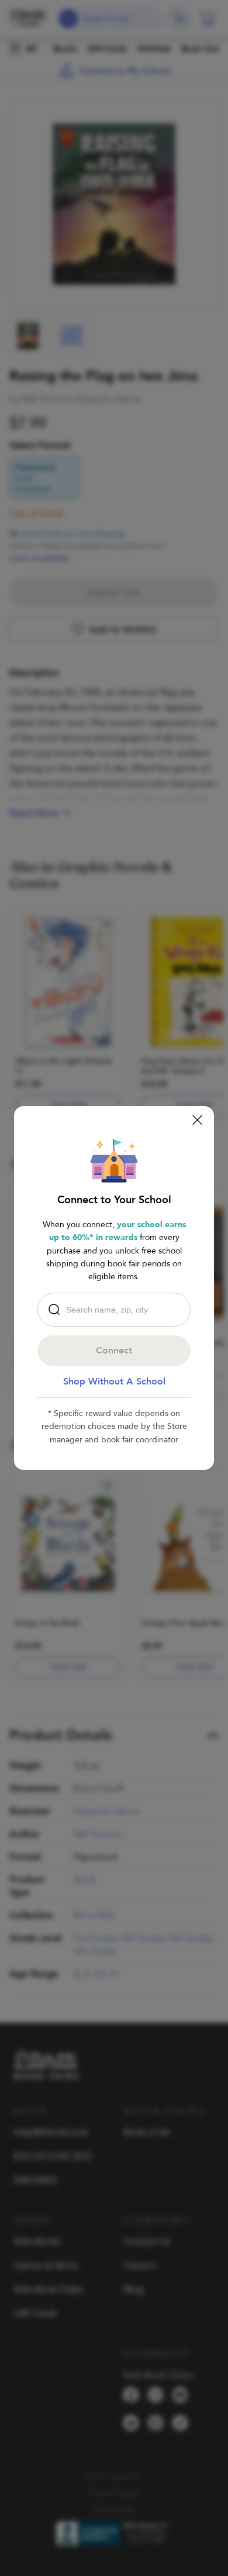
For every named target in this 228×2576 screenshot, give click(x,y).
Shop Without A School (114, 1382)
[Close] (197, 1120)
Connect (114, 1351)
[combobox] (117, 1310)
